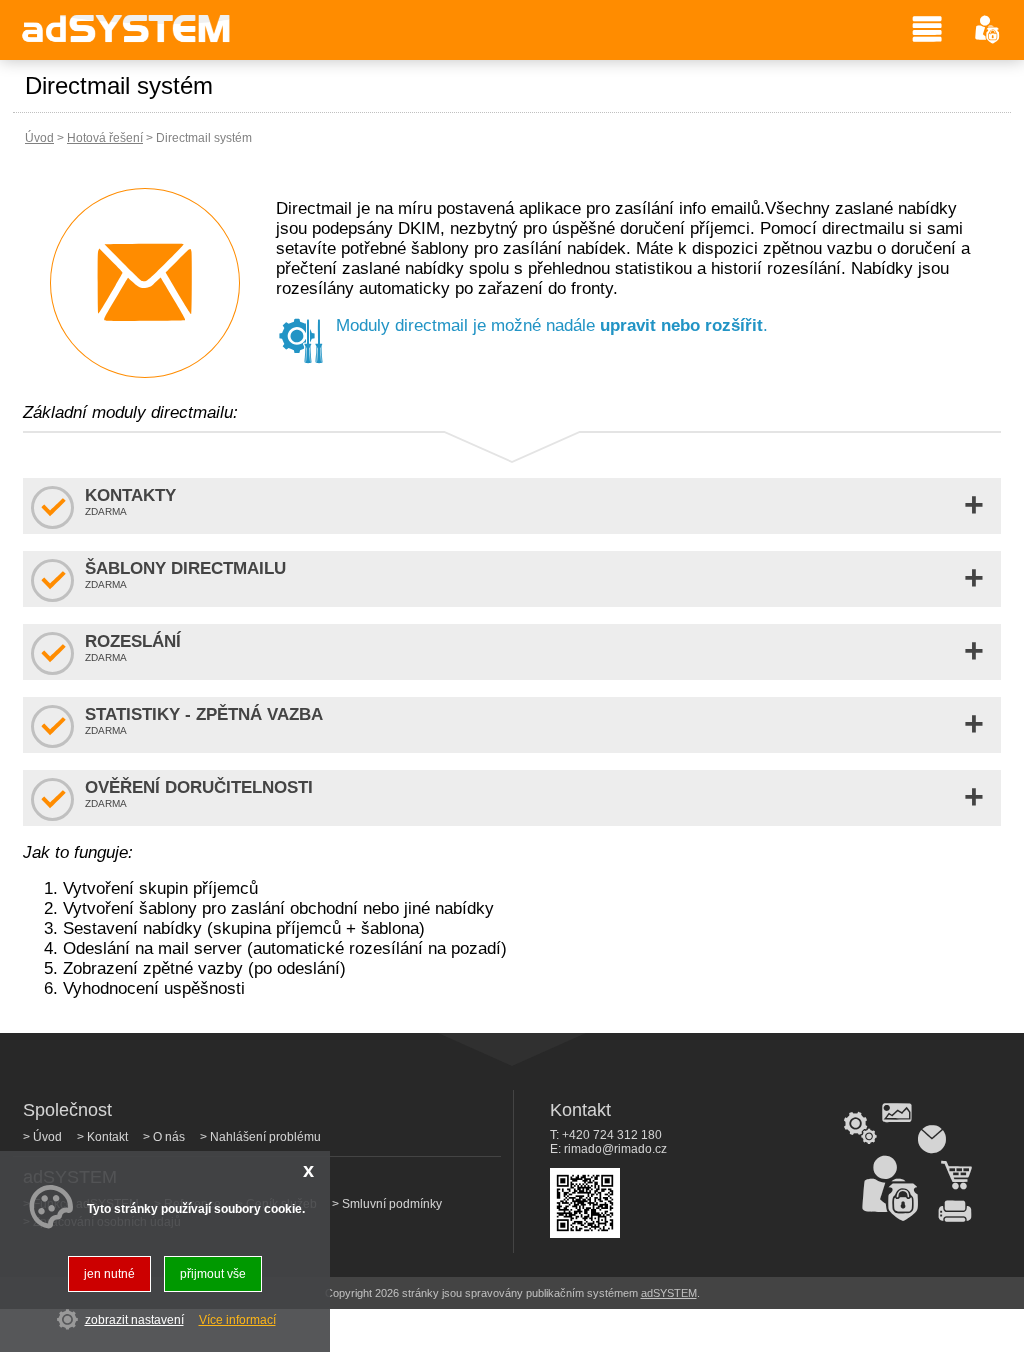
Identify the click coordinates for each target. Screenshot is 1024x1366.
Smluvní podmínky (392, 1204)
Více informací (237, 1320)
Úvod (39, 138)
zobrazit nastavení (134, 1320)
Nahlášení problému (265, 1137)
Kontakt (107, 1137)
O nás (169, 1137)
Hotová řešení (105, 138)
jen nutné (109, 1274)
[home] (127, 41)
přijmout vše (213, 1274)
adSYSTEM (669, 1293)
